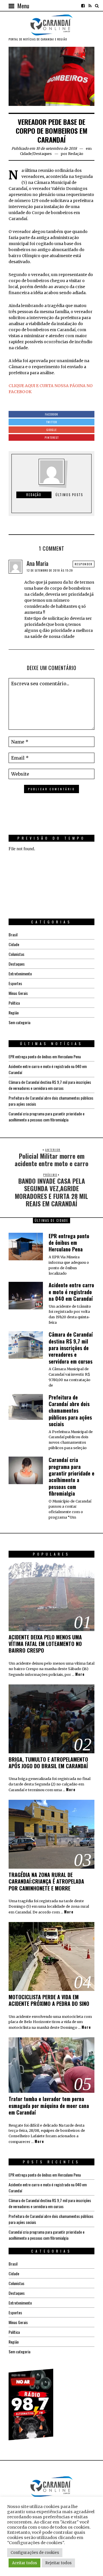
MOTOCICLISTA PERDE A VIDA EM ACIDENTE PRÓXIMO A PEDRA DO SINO (49, 2000)
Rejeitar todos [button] (58, 2563)
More (80, 1674)
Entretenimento (20, 973)
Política (14, 1003)
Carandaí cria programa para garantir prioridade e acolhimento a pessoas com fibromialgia (46, 1117)
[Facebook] (83, 6)
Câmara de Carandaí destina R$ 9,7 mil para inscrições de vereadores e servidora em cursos (50, 1085)
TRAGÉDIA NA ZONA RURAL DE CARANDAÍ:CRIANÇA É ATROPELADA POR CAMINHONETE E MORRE (46, 1881)
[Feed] (90, 6)
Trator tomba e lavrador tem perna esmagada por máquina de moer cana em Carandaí (49, 2106)
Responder (84, 564)
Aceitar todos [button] (24, 2563)
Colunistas (16, 954)
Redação (76, 154)
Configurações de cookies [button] (35, 2553)
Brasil (13, 934)
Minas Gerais (18, 993)
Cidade (26, 154)
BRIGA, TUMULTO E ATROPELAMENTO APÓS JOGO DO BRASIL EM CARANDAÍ (48, 1763)
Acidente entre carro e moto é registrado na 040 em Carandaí (71, 1292)
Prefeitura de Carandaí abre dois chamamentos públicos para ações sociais (70, 1411)
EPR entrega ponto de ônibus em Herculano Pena (45, 1056)
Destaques (42, 154)
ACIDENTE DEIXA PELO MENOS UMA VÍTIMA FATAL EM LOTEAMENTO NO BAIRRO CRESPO (45, 1644)
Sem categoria (19, 1022)
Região (14, 1013)
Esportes (15, 983)
